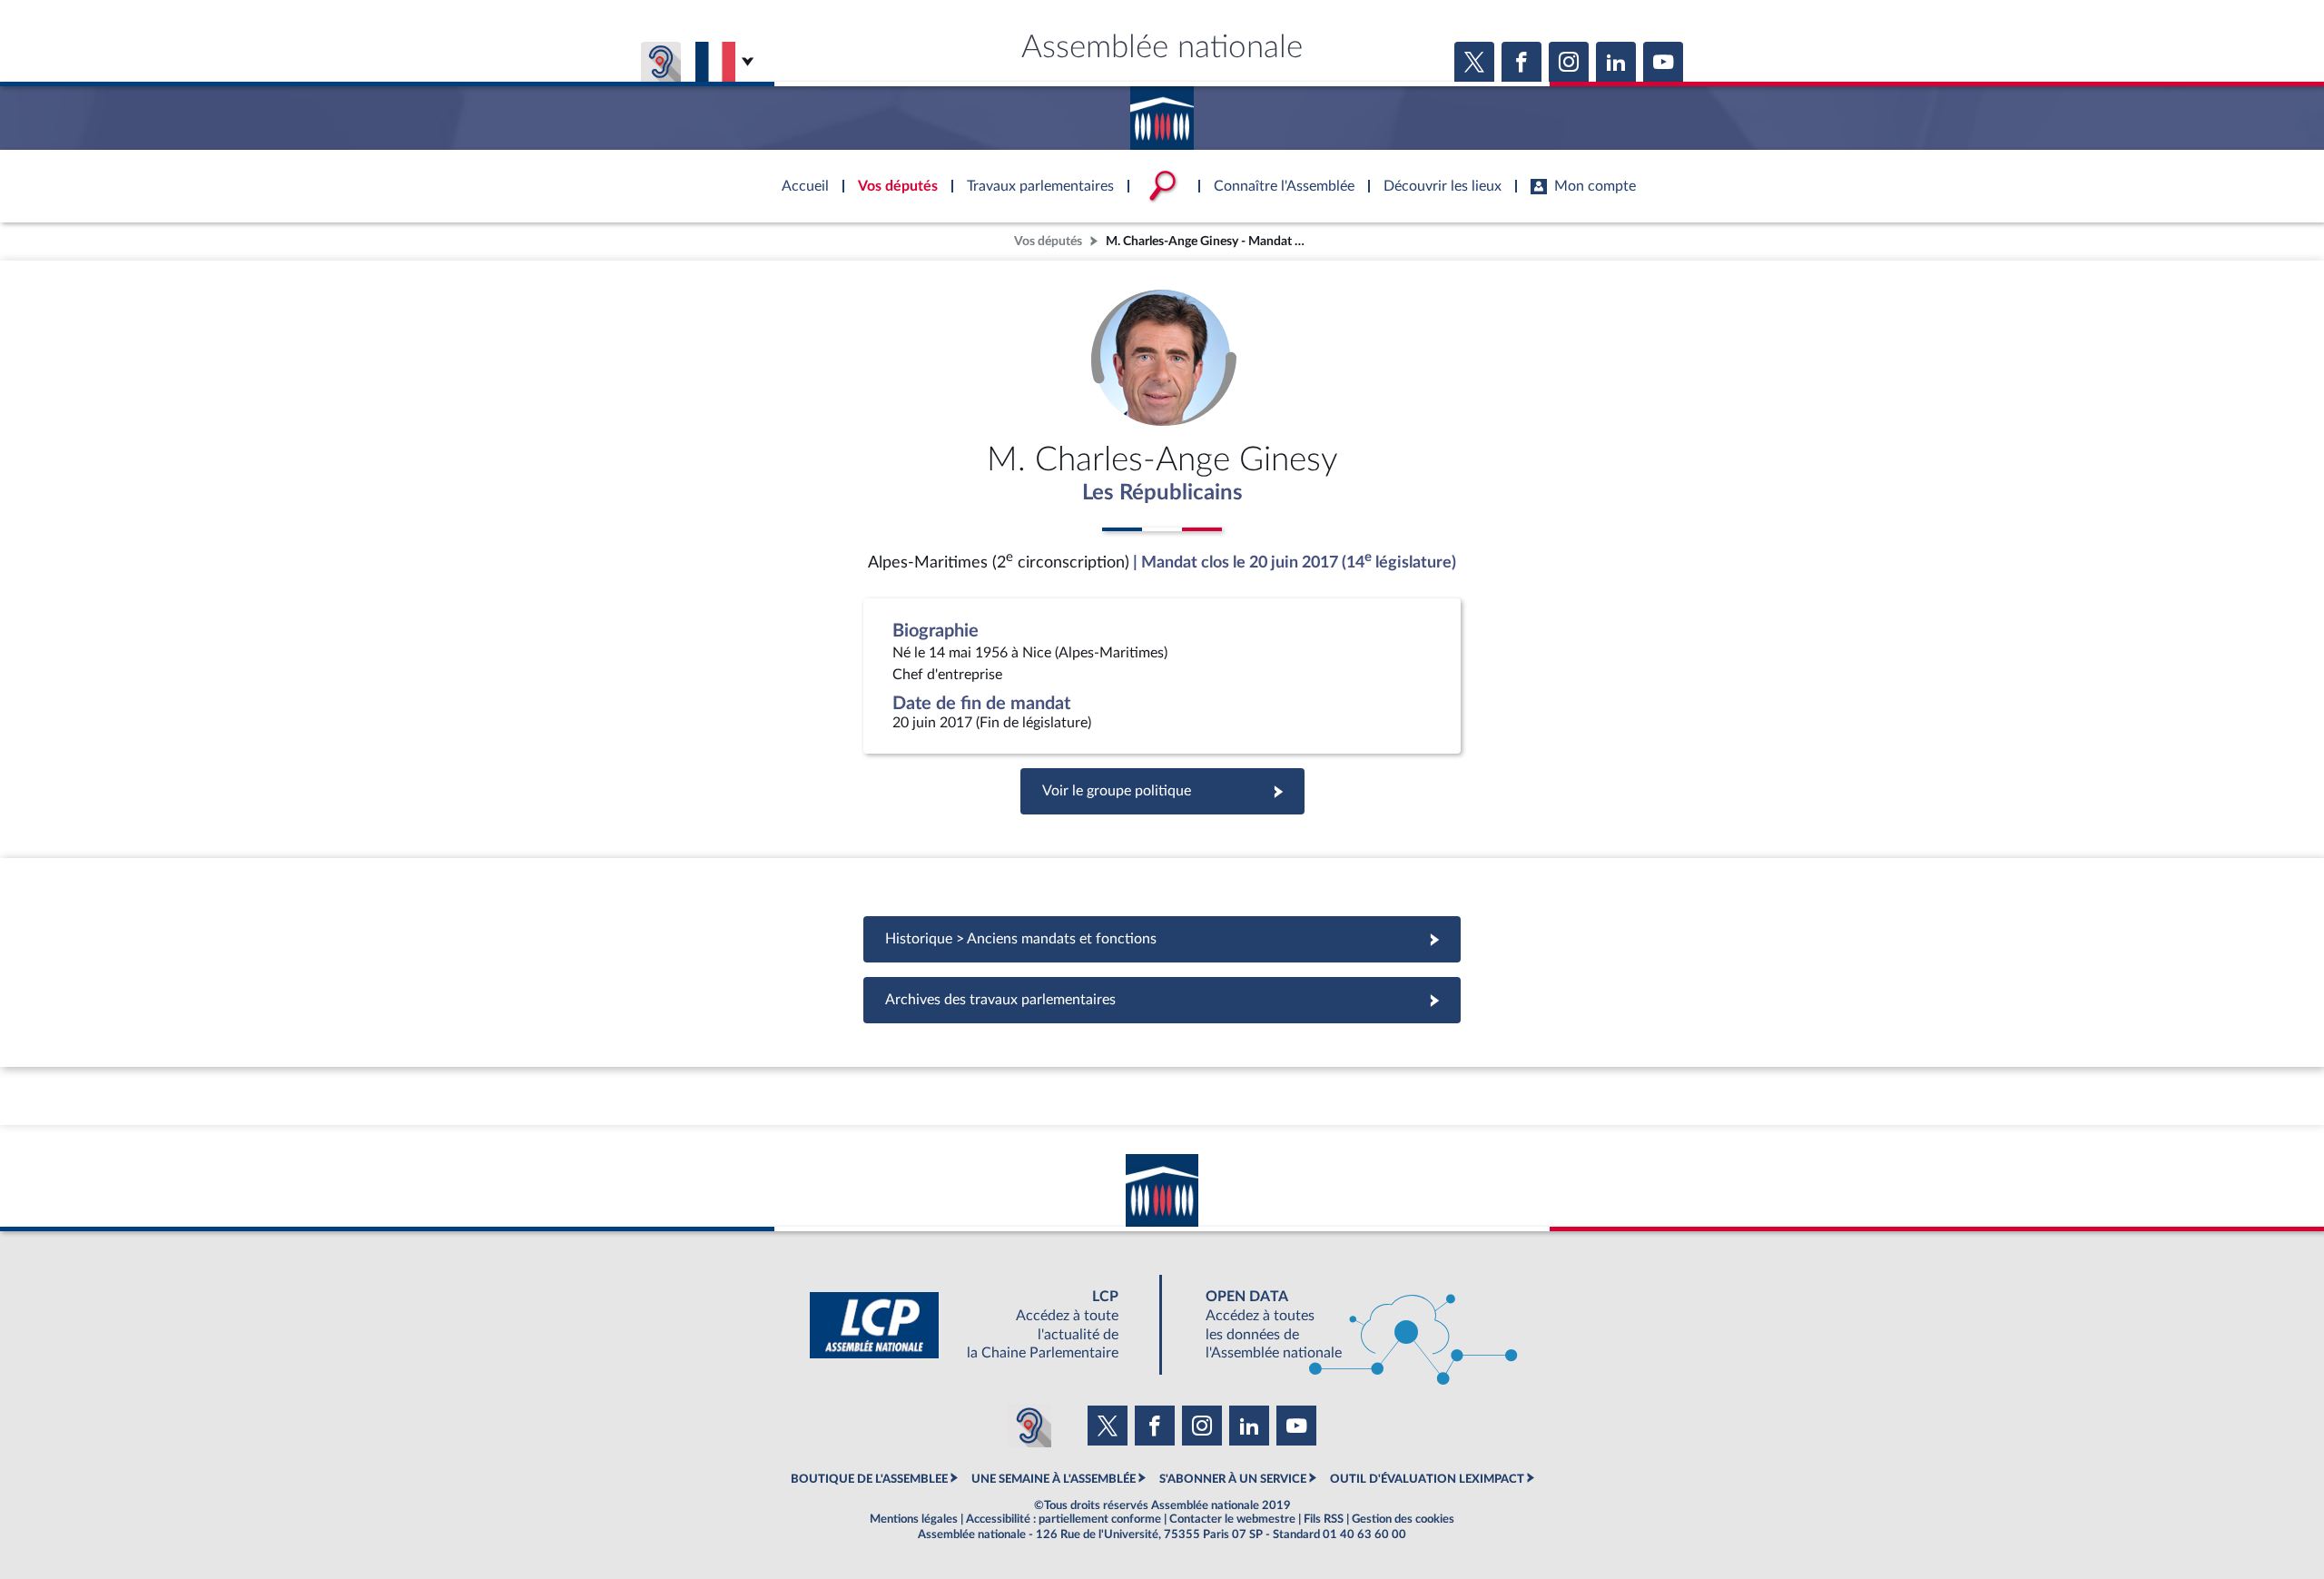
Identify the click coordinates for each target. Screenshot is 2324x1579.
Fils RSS (1324, 1519)
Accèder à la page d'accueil (1162, 112)
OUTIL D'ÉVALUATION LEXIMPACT (1427, 1479)
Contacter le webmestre (1232, 1519)
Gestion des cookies (1403, 1519)
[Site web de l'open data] (1345, 1325)
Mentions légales (914, 1519)
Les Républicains (1162, 493)
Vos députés (1048, 241)
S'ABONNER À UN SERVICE (1233, 1479)
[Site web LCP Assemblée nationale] (979, 1325)
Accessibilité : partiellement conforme (1064, 1519)
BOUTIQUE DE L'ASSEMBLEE (869, 1479)
